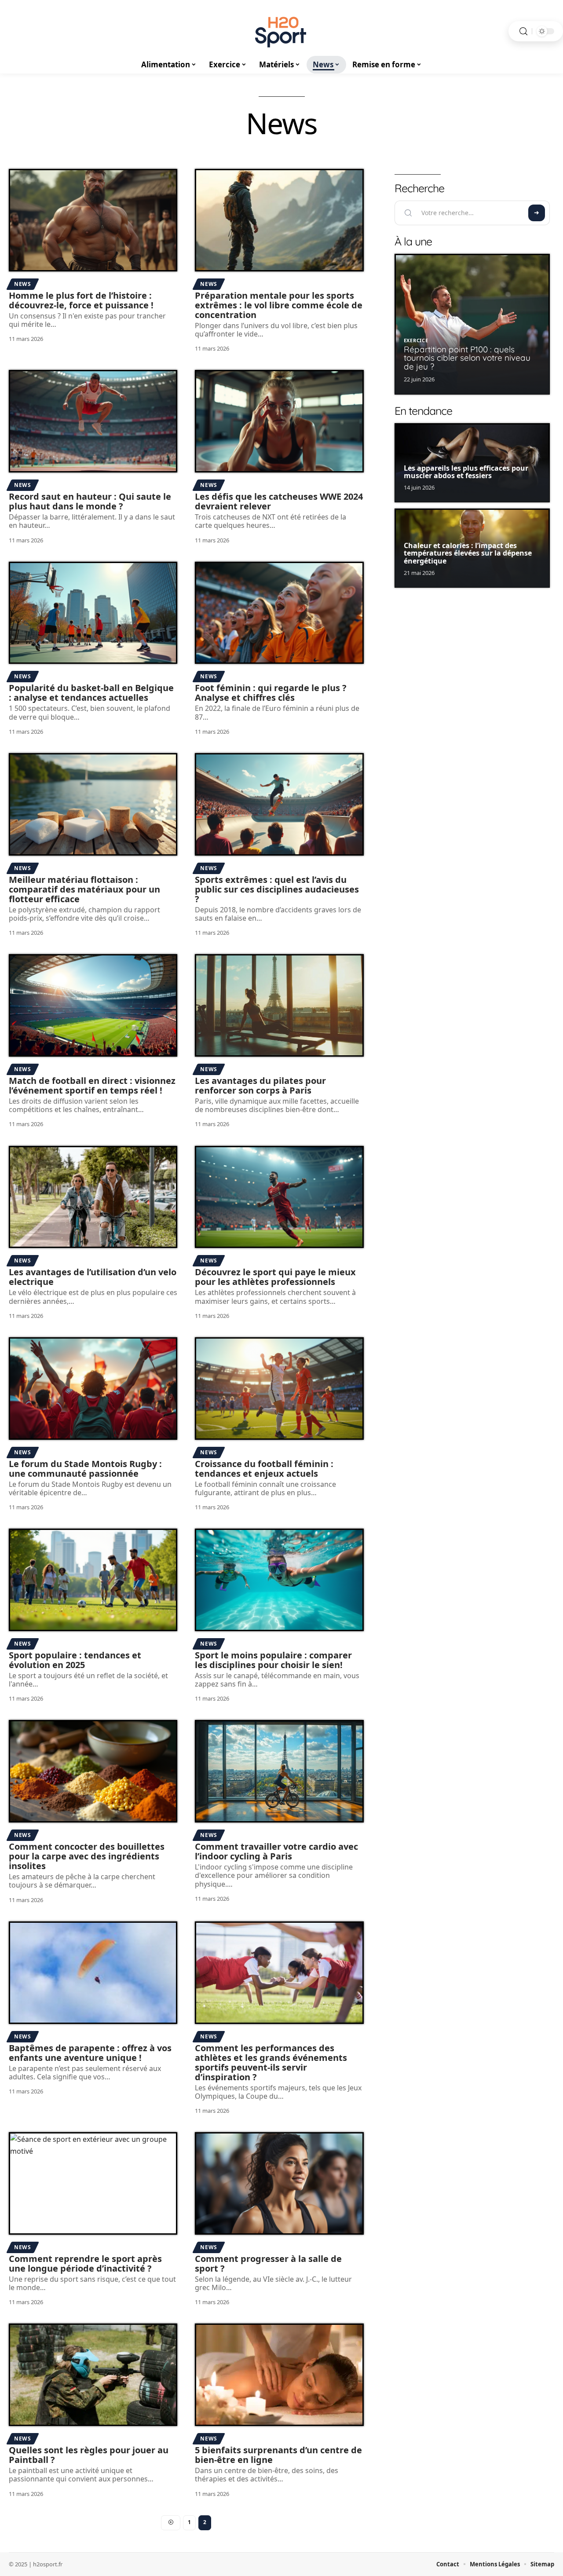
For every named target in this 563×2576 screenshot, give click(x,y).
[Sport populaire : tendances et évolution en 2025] (93, 1580)
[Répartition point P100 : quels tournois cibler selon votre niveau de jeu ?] (472, 324)
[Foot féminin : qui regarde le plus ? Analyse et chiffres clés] (279, 613)
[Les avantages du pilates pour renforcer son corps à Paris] (279, 1005)
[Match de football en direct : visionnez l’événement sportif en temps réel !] (93, 1005)
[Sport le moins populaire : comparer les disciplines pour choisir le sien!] (279, 1580)
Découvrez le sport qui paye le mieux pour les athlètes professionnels (275, 1277)
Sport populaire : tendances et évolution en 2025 (75, 1660)
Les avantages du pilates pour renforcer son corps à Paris (260, 1085)
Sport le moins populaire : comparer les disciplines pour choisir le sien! (273, 1660)
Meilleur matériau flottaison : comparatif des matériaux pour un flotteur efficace (84, 889)
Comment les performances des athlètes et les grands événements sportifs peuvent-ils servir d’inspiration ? (271, 2062)
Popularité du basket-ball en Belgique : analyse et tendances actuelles (91, 693)
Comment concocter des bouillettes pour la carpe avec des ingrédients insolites (87, 1856)
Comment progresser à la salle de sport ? (268, 2263)
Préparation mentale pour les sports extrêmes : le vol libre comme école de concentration (279, 305)
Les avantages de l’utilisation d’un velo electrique (93, 1277)
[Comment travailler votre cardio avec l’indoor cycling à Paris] (279, 1771)
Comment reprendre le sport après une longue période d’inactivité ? (85, 2263)
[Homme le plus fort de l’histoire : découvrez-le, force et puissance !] (93, 220)
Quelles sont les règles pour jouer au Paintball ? (89, 2455)
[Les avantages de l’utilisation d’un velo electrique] (93, 1197)
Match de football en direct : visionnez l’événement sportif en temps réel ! (92, 1085)
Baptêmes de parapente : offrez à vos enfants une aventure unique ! (90, 2053)
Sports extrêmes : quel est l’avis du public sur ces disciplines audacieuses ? (277, 889)
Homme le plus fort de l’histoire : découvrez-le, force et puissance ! (81, 300)
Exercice (416, 340)
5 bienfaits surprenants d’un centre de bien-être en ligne (278, 2455)
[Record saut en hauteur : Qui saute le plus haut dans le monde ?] (93, 421)
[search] (523, 31)
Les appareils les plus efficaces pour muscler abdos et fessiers (466, 472)
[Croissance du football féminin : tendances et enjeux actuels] (279, 1389)
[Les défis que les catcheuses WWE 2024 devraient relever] (279, 421)
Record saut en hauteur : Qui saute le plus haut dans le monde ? (90, 501)
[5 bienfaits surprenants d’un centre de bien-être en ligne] (279, 2375)
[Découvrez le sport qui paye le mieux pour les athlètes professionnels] (279, 1197)
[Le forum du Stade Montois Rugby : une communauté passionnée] (93, 1389)
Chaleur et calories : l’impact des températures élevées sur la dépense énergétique (468, 553)
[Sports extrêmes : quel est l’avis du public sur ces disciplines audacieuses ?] (279, 804)
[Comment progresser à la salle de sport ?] (279, 2183)
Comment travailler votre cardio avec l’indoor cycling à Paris (276, 1851)
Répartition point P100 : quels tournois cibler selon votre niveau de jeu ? (467, 358)
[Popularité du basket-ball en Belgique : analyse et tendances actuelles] (93, 613)
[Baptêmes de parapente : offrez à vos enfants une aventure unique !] (93, 1973)
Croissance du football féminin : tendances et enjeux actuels (264, 1469)
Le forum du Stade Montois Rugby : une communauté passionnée (85, 1469)
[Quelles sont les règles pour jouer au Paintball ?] (93, 2375)
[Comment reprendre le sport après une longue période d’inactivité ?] (93, 2183)
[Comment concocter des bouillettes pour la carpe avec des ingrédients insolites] (93, 1771)
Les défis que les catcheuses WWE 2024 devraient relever (279, 501)
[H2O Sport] (281, 31)
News (23, 284)
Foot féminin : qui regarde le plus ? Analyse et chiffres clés (271, 693)
